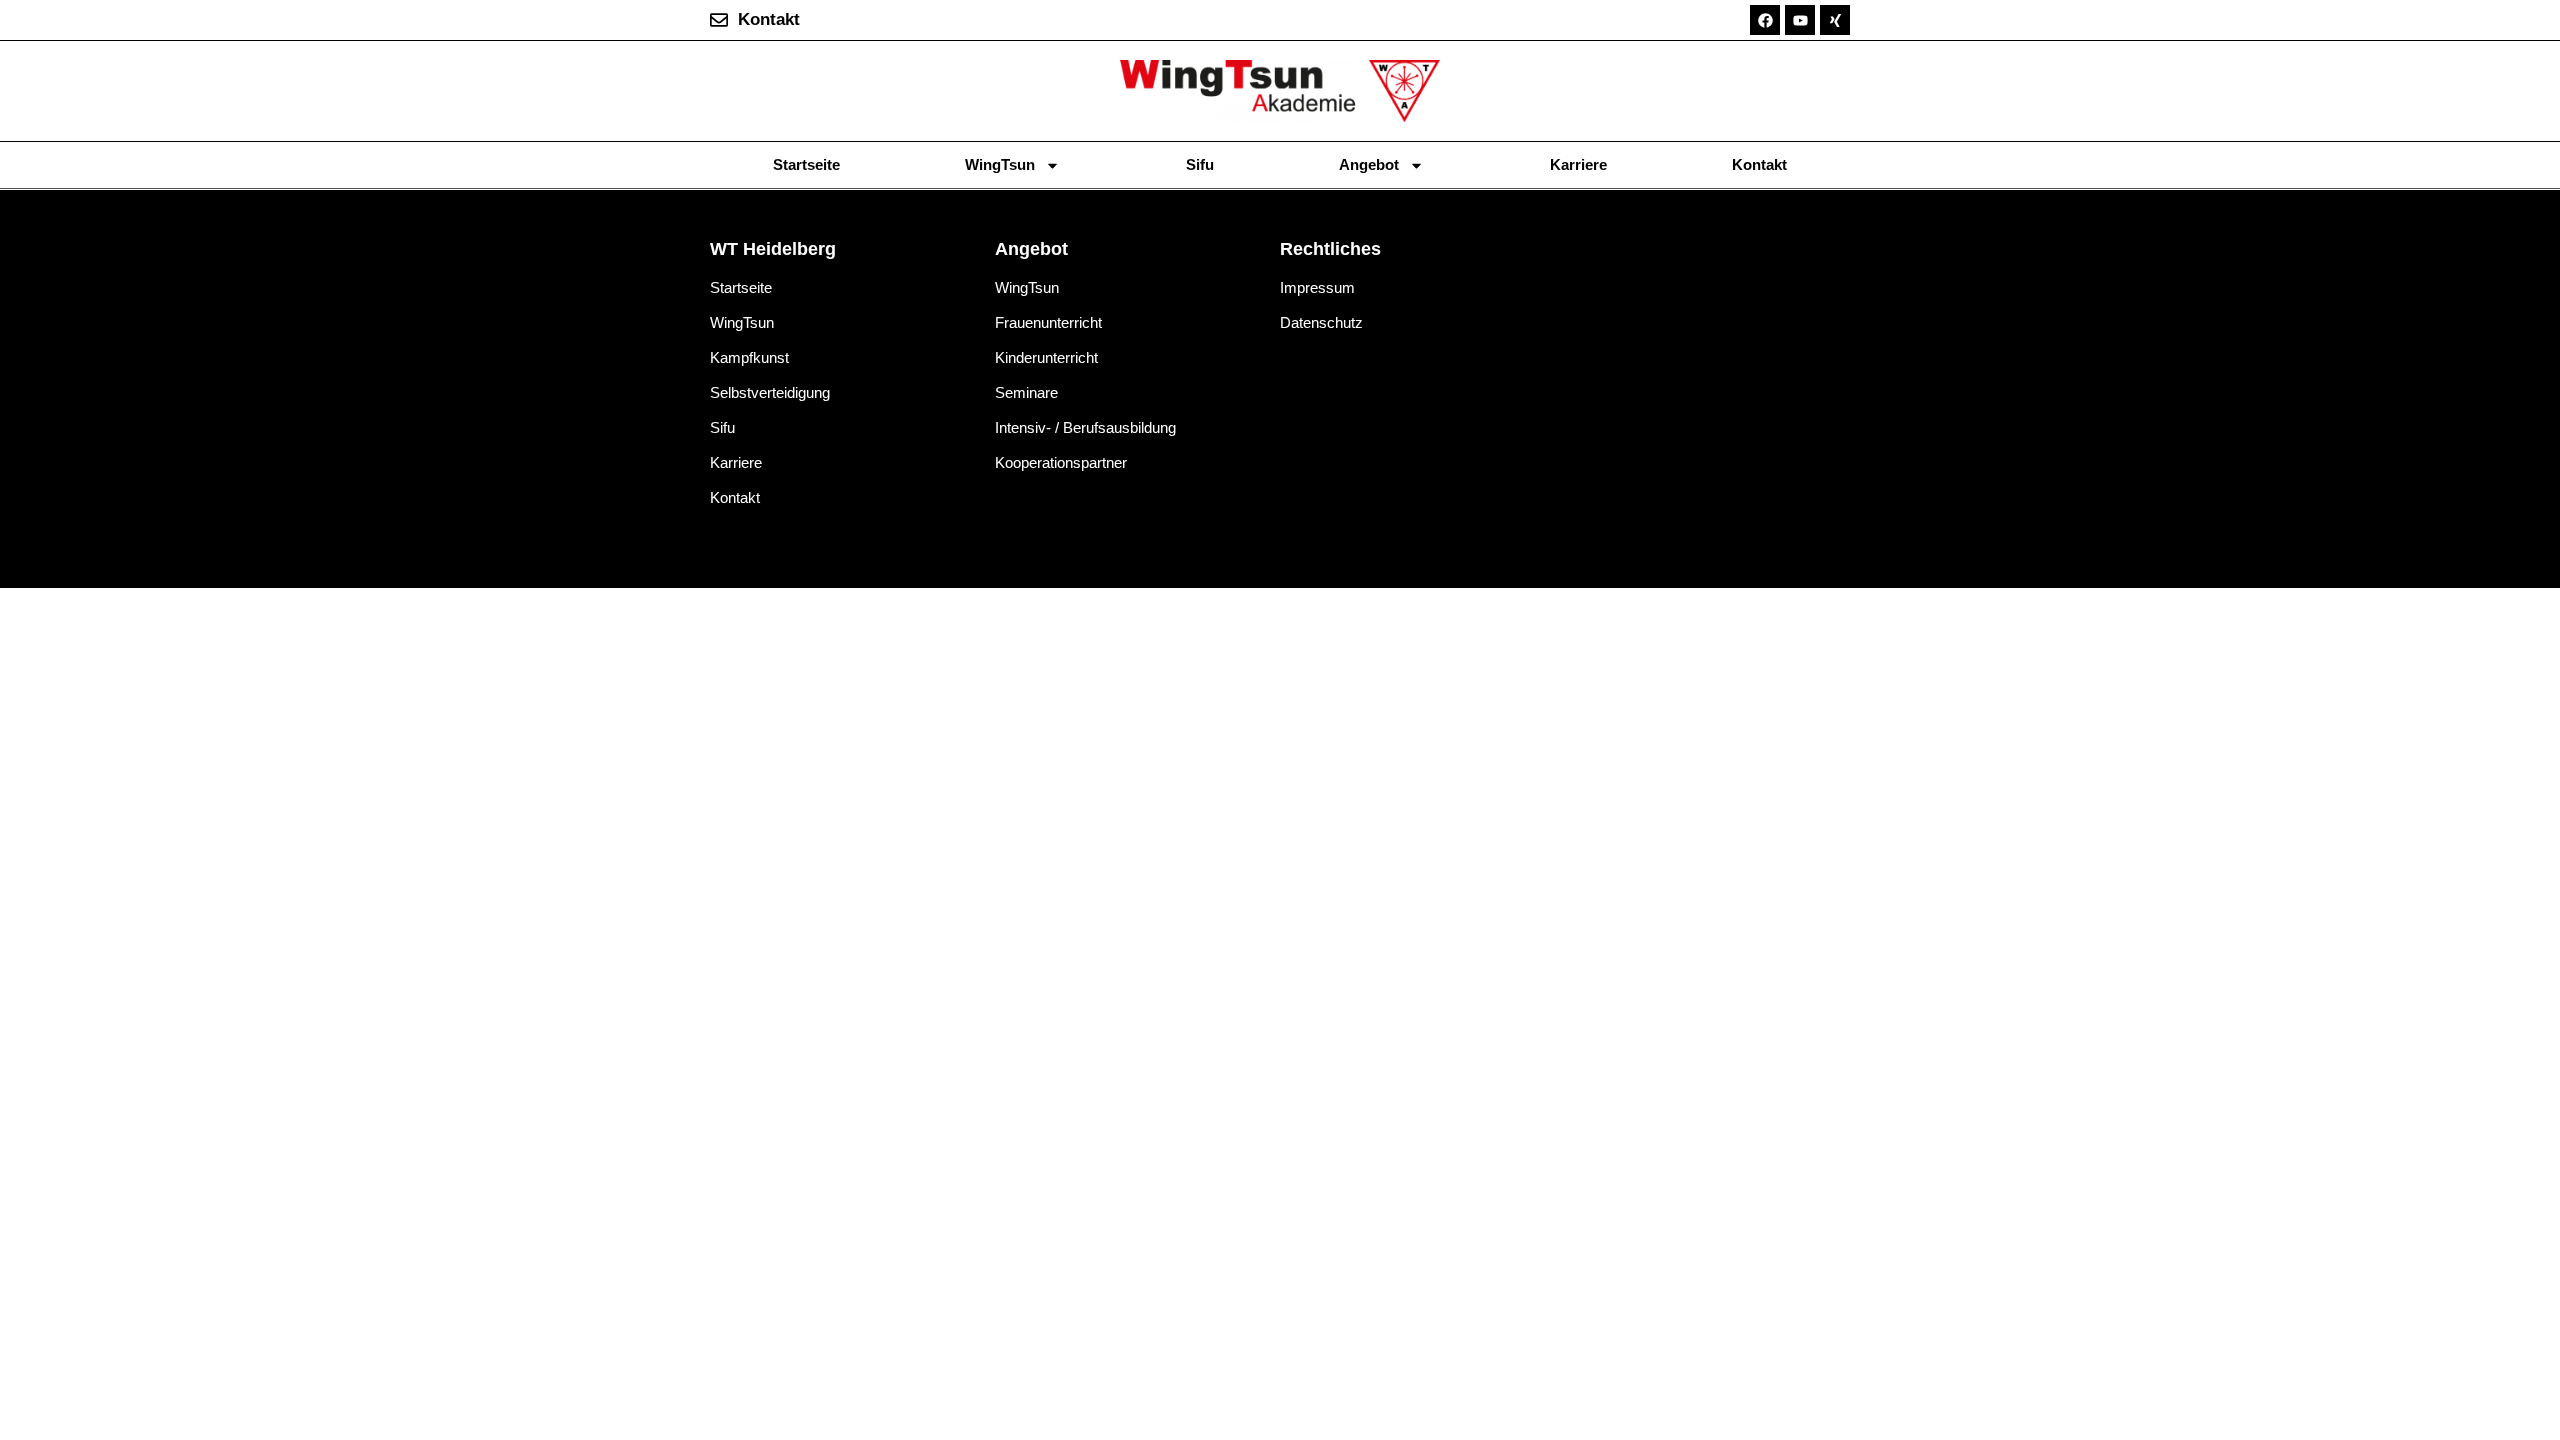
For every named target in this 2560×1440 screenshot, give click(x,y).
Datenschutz (1321, 322)
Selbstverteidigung (770, 392)
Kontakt (1759, 164)
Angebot (1369, 164)
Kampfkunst (749, 357)
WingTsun (1000, 164)
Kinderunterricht (1046, 357)
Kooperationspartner (1061, 462)
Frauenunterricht (1048, 322)
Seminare (1026, 392)
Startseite (806, 164)
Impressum (1317, 287)
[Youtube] (1800, 20)
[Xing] (1835, 20)
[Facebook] (1765, 20)
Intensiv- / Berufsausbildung (1085, 427)
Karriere (1578, 164)
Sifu (1200, 164)
